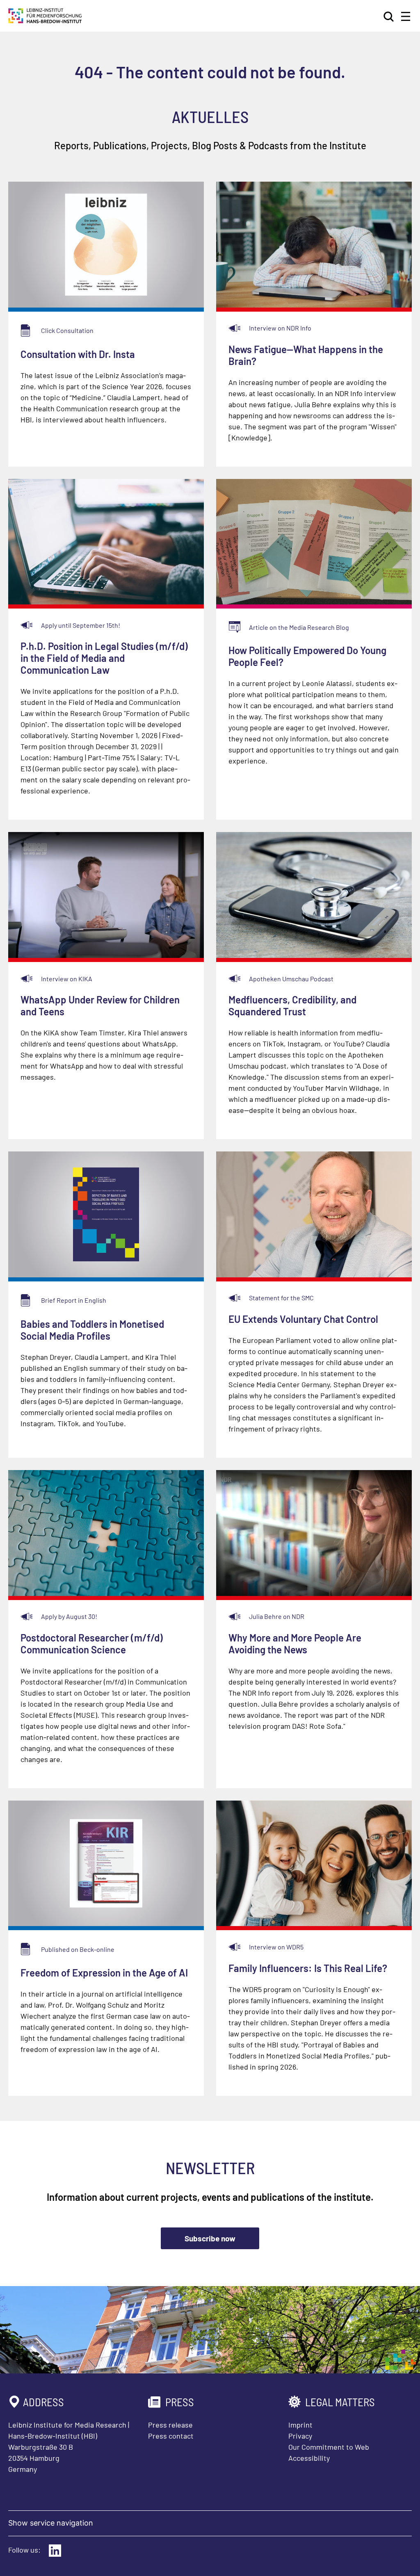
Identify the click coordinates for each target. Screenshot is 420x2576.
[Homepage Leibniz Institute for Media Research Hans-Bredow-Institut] (45, 21)
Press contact (171, 2436)
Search (389, 16)
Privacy (300, 2436)
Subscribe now (210, 2238)
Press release (170, 2425)
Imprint (300, 2425)
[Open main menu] (406, 16)
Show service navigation (51, 2523)
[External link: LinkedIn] (55, 2551)
